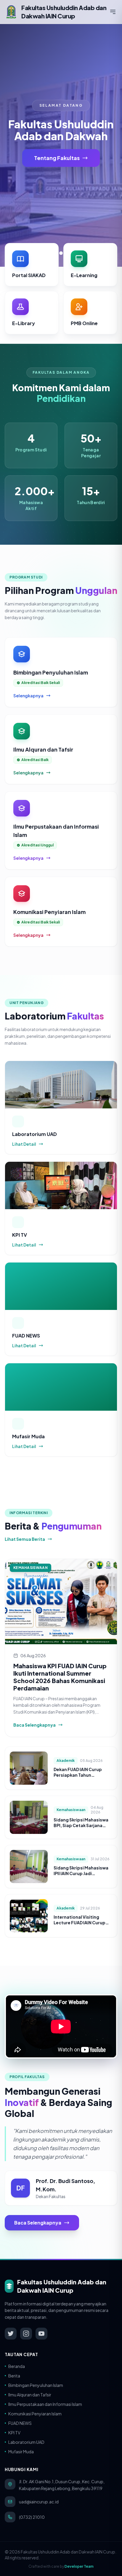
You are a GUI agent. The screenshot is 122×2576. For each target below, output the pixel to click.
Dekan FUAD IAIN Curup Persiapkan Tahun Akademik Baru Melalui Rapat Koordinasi (78, 1778)
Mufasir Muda (21, 2452)
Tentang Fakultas (57, 158)
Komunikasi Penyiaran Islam (35, 2414)
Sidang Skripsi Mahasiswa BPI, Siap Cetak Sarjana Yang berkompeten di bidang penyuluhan (81, 1828)
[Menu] (113, 12)
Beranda (17, 2366)
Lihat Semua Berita (25, 1539)
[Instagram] (26, 2334)
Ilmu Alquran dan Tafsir (30, 2395)
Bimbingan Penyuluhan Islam (36, 2385)
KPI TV (14, 2433)
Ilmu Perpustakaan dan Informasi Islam (45, 2404)
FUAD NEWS (20, 2423)
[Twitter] (11, 2334)
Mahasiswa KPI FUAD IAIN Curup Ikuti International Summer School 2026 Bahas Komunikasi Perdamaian (60, 1677)
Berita (14, 2376)
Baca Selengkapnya (34, 1725)
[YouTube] (41, 2334)
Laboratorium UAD (26, 2442)
